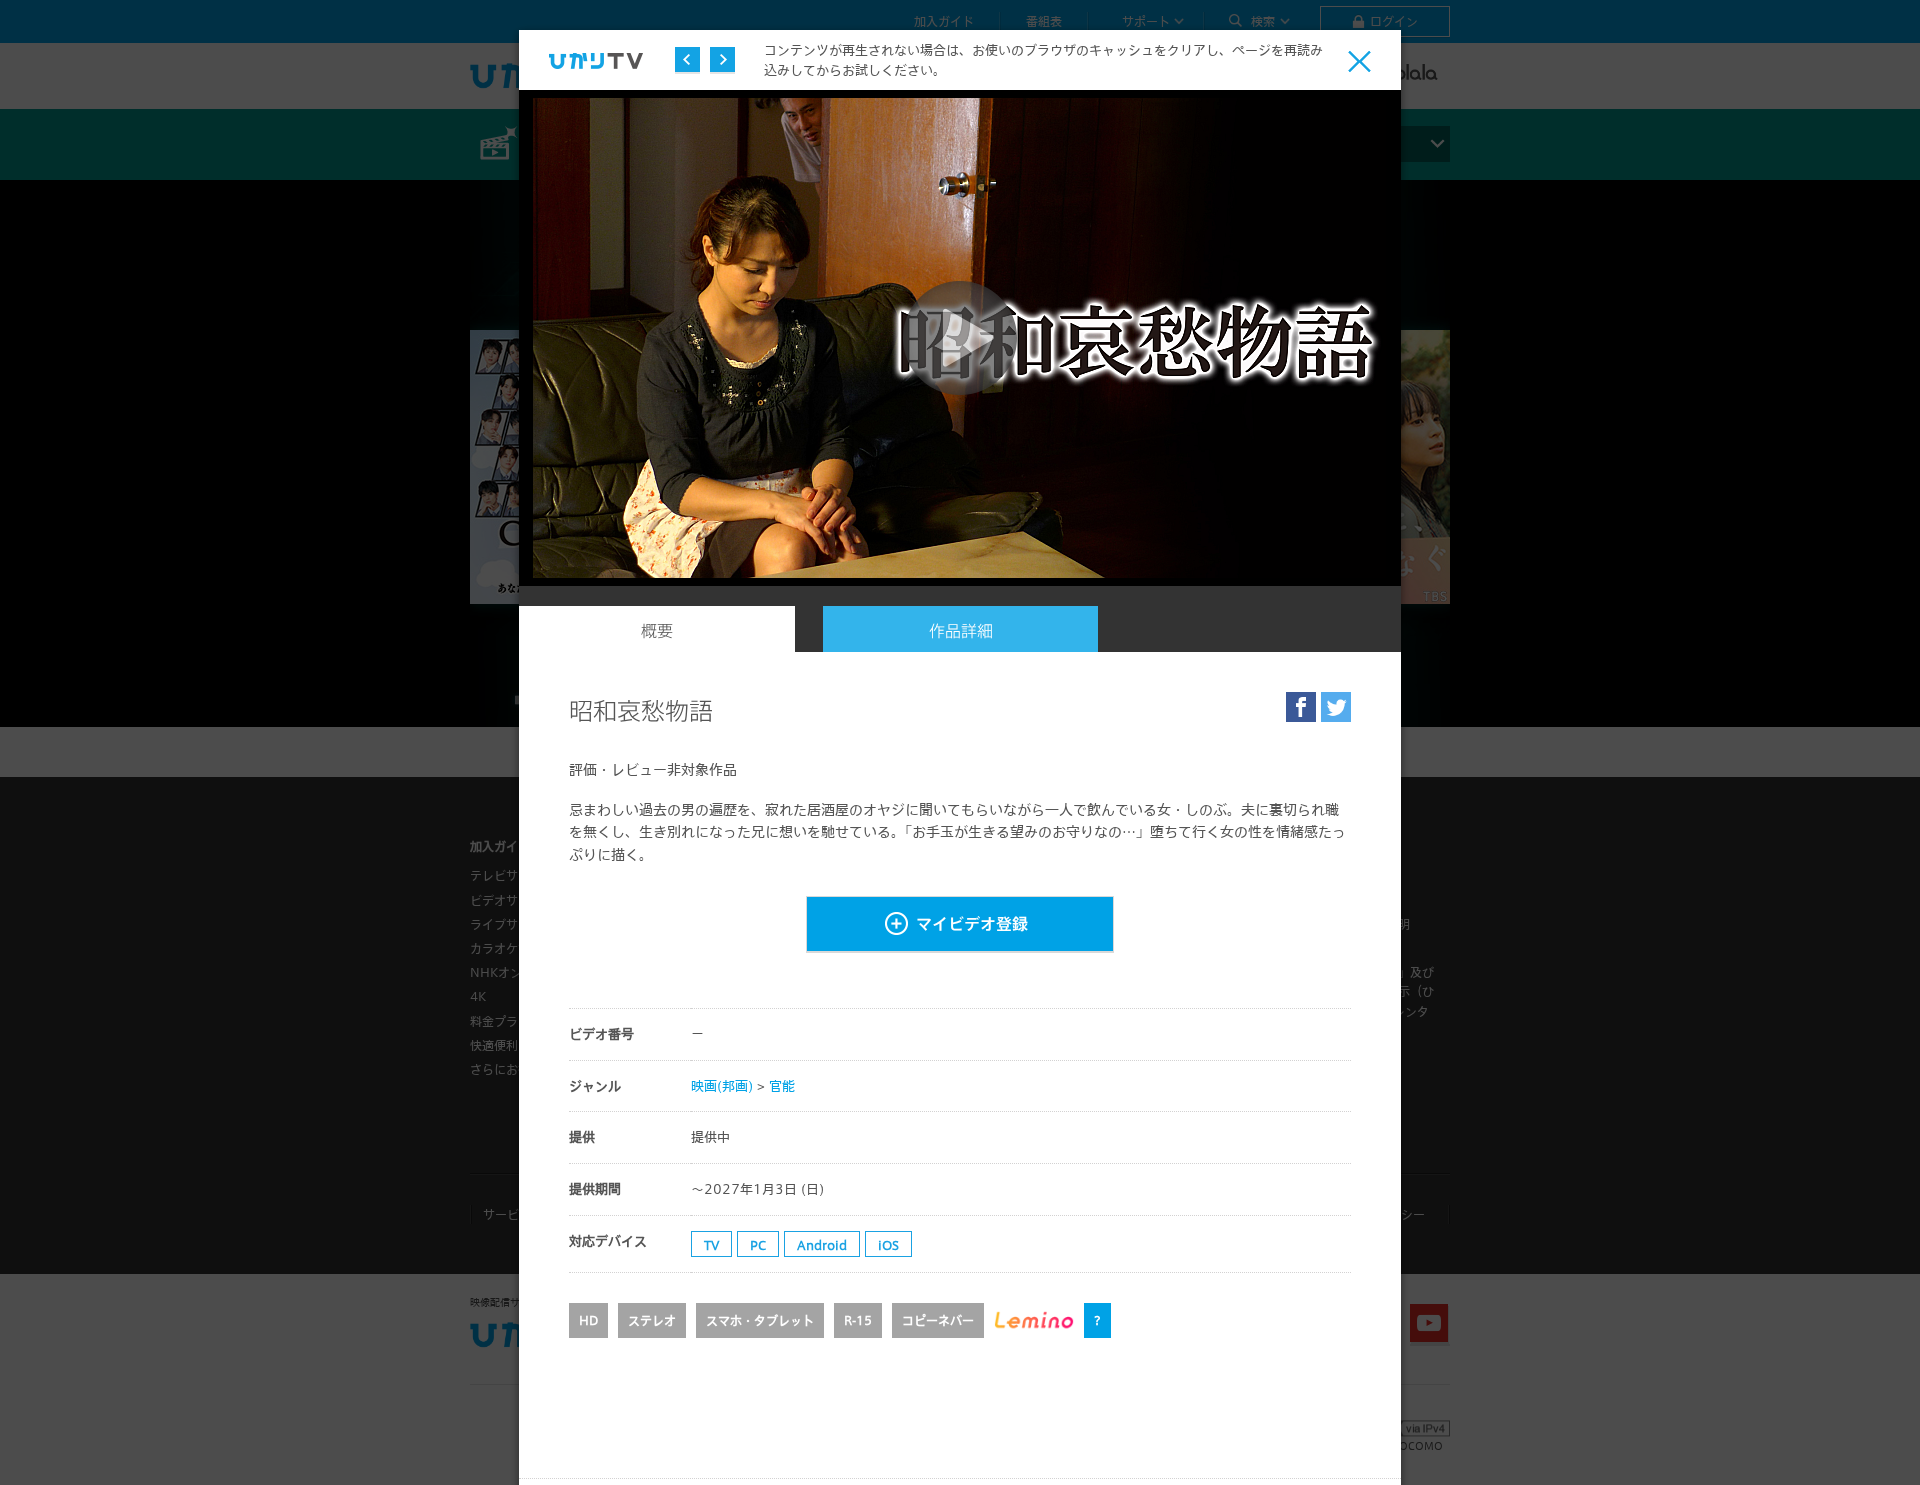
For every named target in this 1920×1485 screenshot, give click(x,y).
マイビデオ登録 (972, 923)
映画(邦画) (722, 1086)
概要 (657, 630)
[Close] (1359, 61)
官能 (782, 1086)
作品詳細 (961, 630)
